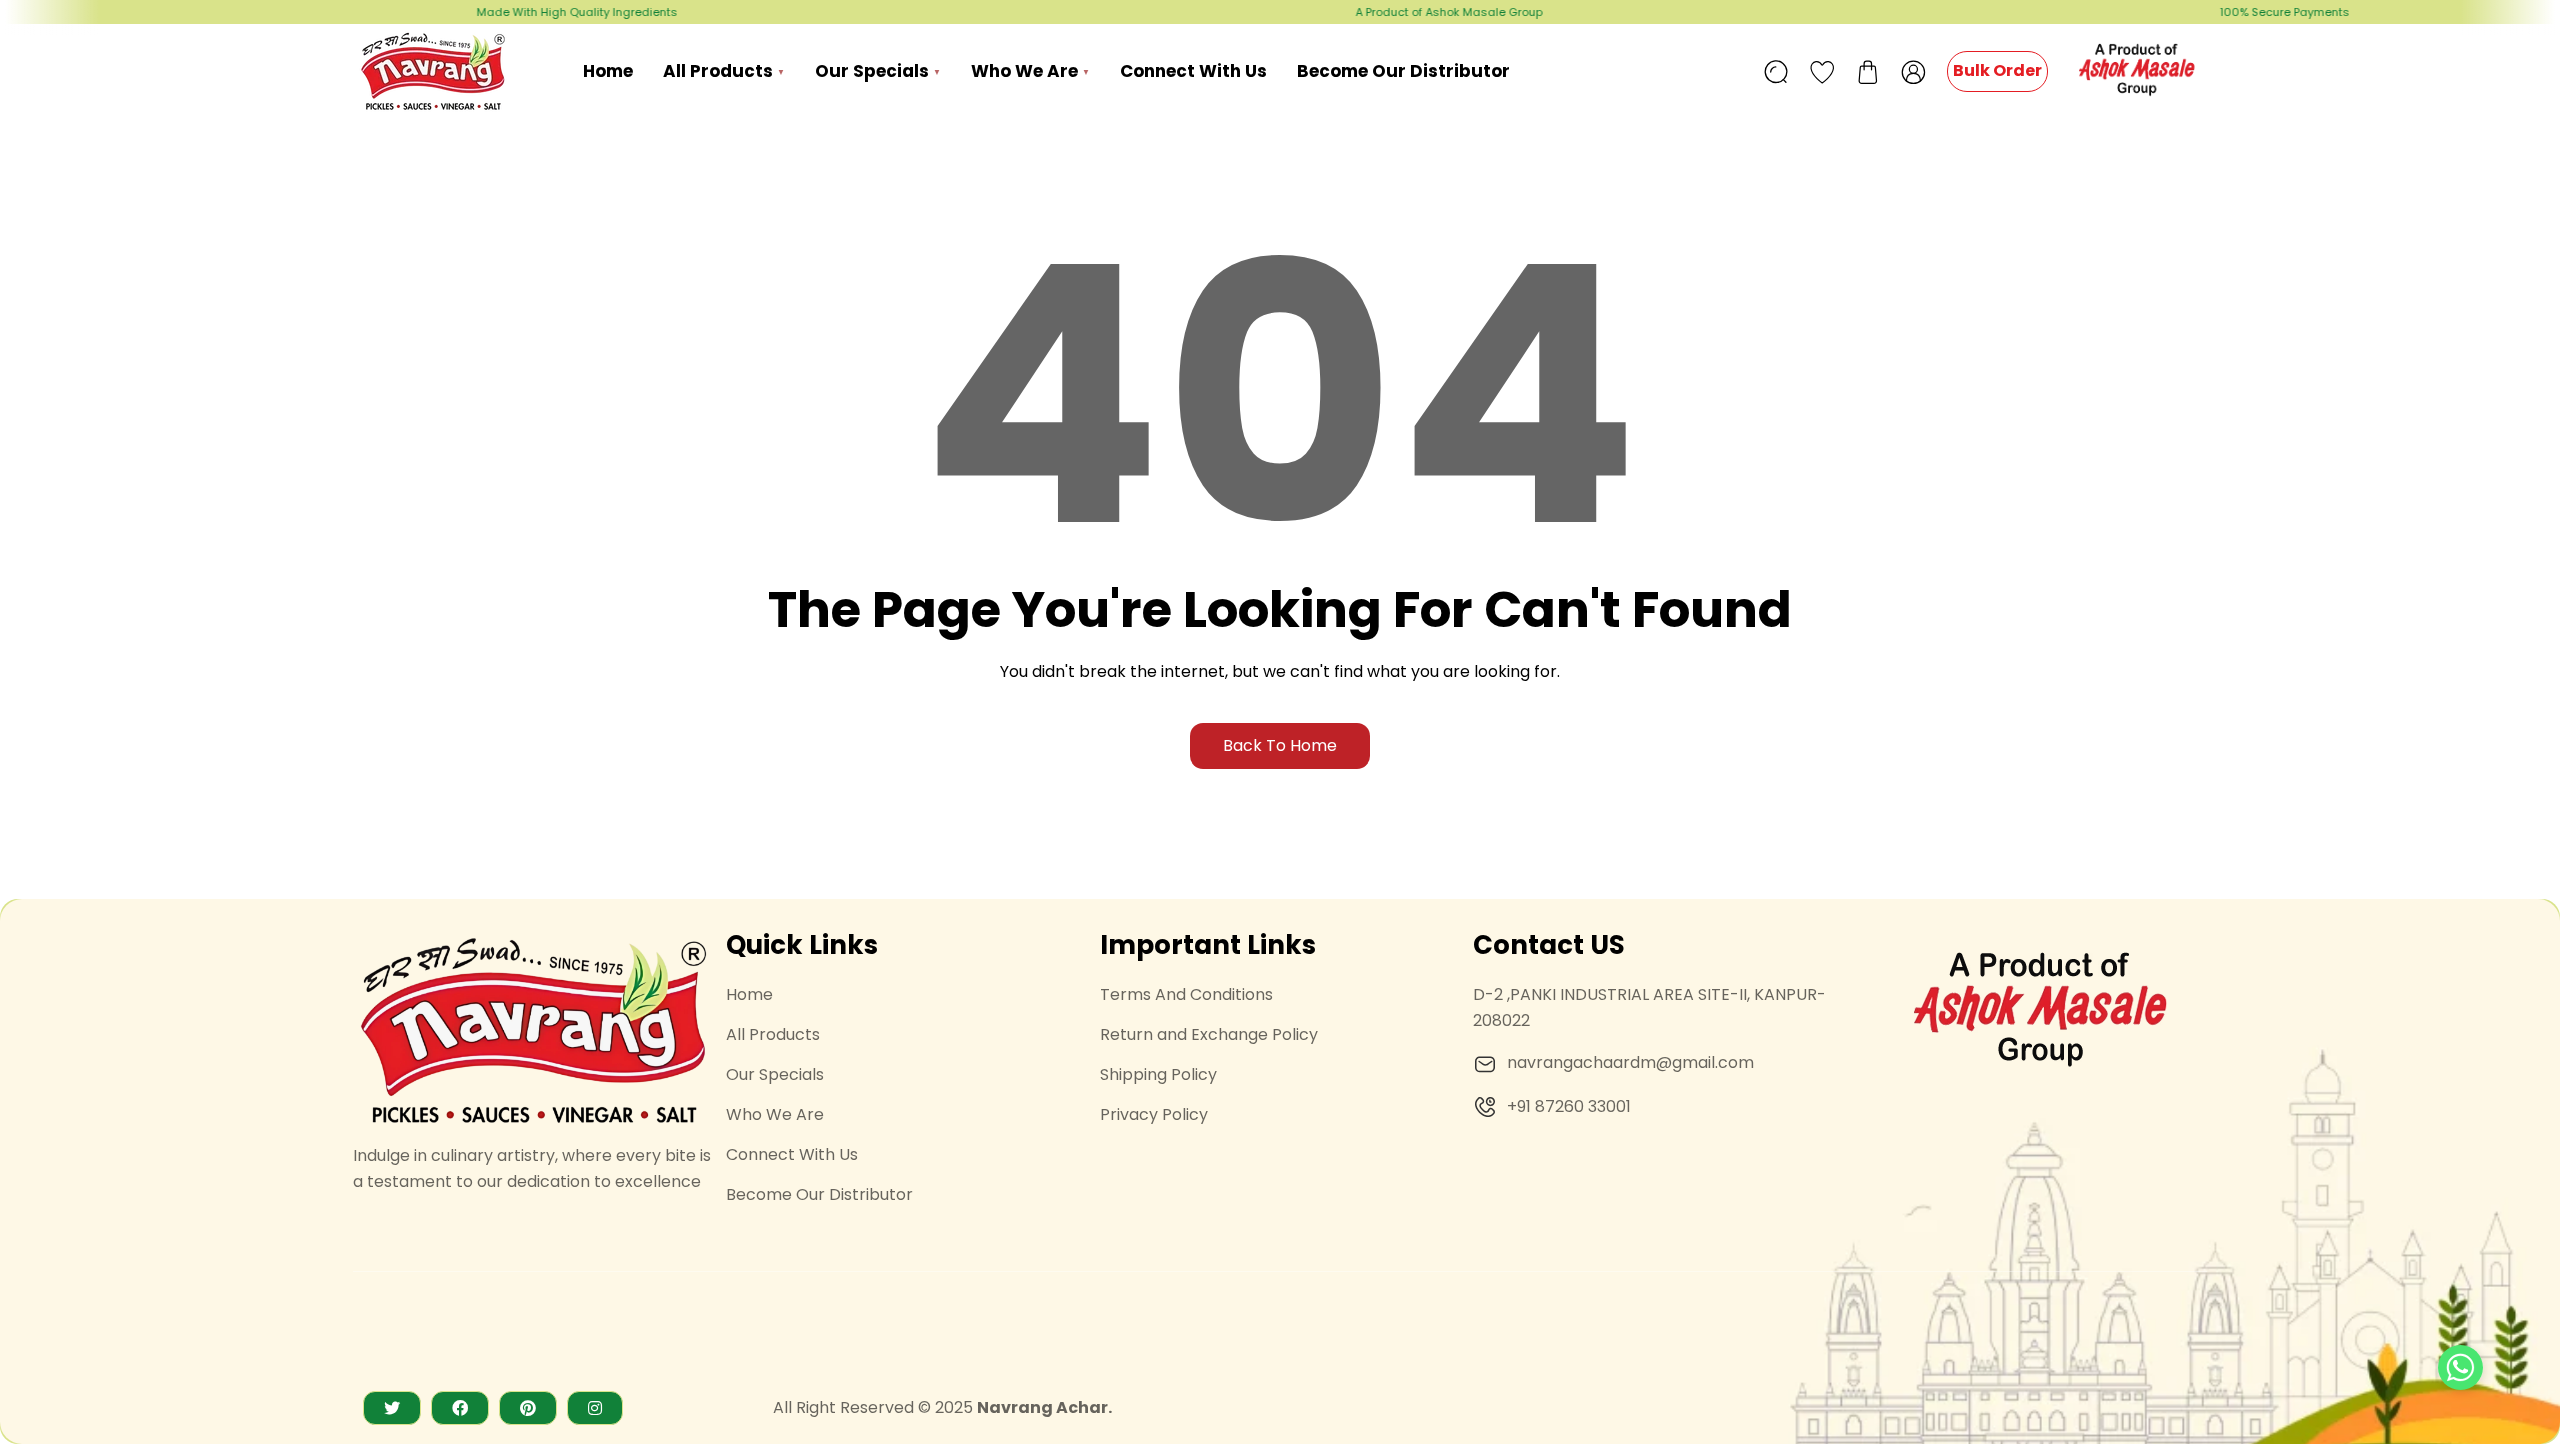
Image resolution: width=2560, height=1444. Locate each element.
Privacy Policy (1154, 1114)
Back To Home (1280, 745)
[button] (1868, 72)
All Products (773, 1034)
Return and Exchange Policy (1209, 1034)
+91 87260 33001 (1569, 1106)
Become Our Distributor (819, 1194)
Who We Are (775, 1114)
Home (749, 994)
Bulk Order (1997, 70)
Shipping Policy (1158, 1074)
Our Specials (775, 1074)
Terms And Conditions (1186, 994)
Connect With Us (792, 1154)
